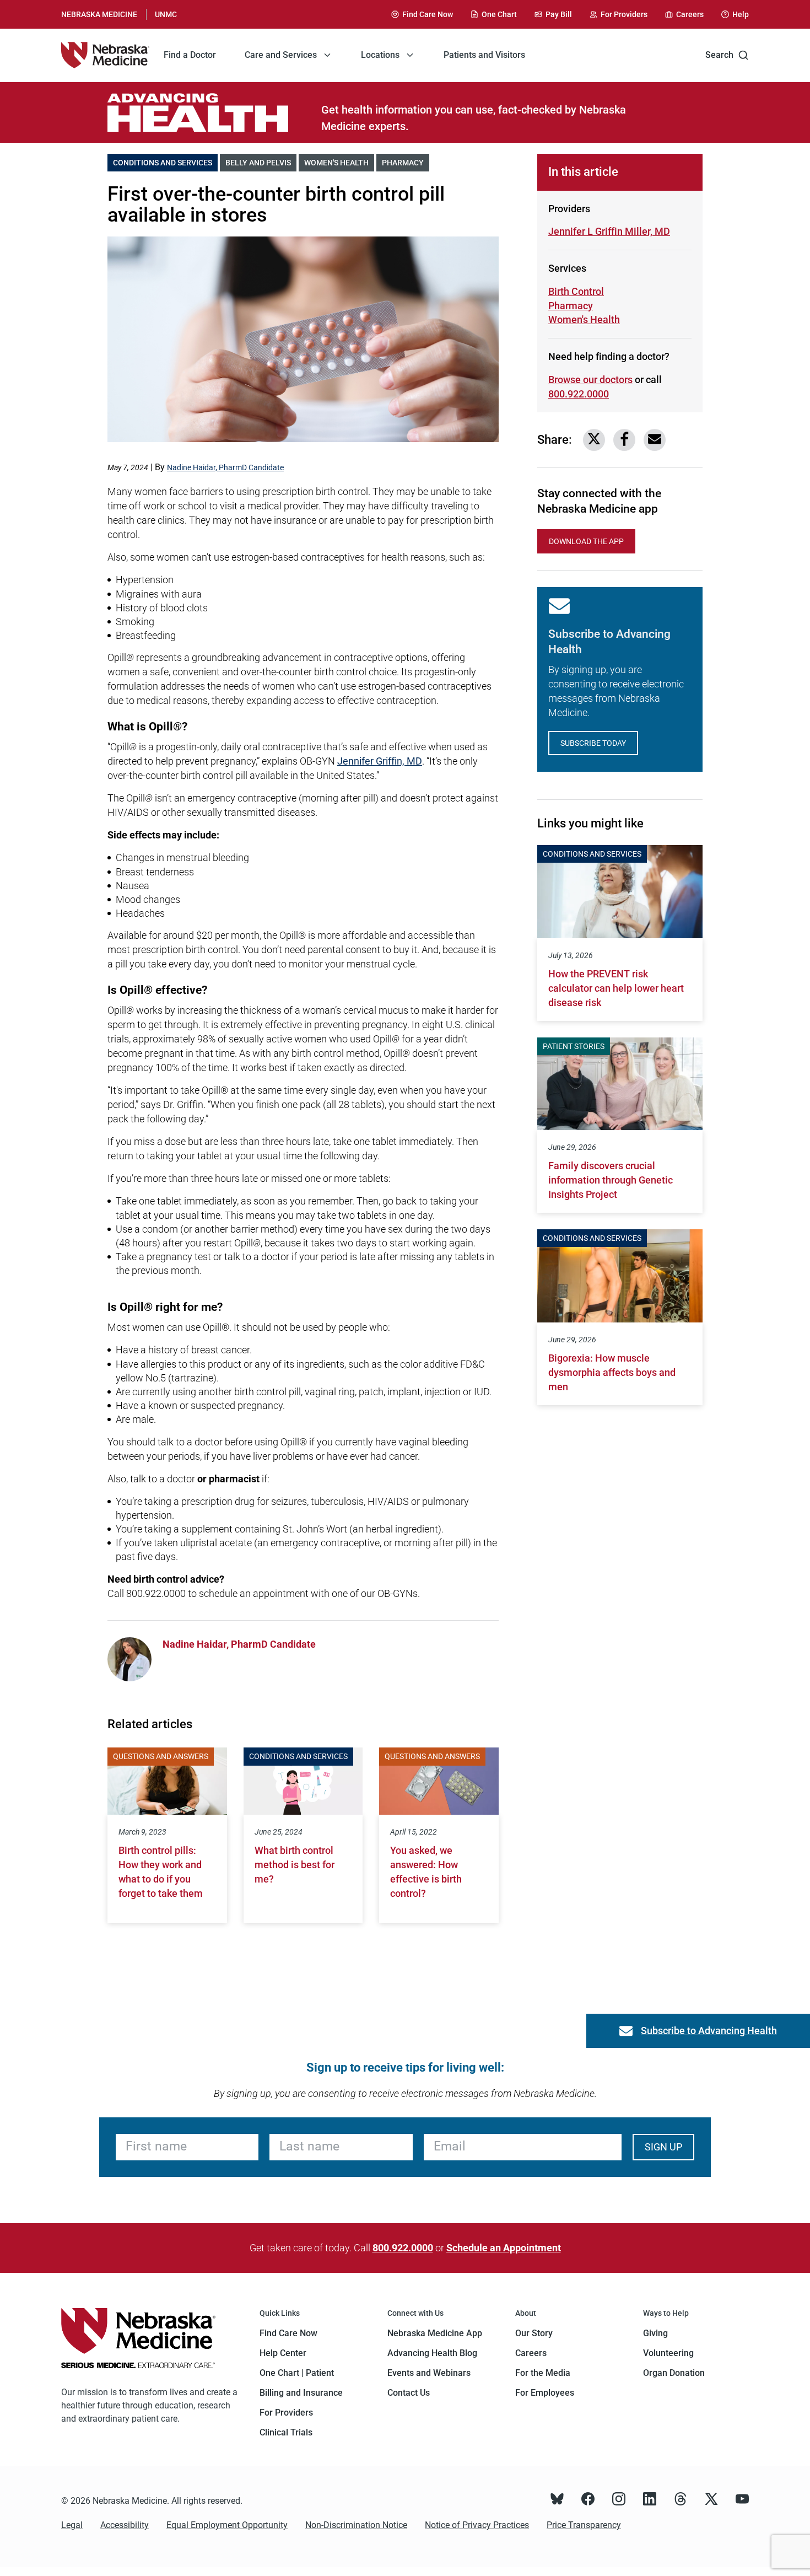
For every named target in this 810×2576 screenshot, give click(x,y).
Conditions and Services (165, 163)
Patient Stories (574, 1046)
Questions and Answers (161, 1756)
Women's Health (339, 163)
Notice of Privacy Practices (477, 2525)
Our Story (534, 2333)
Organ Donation (674, 2373)
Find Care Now (288, 2333)
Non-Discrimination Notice (356, 2525)
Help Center (283, 2353)
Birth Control (576, 291)
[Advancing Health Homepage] (214, 112)
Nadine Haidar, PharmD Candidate (225, 467)
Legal (72, 2525)
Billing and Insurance (301, 2393)
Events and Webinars (429, 2373)
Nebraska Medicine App (435, 2333)
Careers (531, 2353)
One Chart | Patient (297, 2373)
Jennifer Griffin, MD (380, 761)
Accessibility (125, 2525)
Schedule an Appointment (504, 2248)
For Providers (286, 2413)
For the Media (543, 2373)
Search (719, 55)
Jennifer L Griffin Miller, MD (609, 231)
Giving (655, 2333)
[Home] (105, 55)
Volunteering (668, 2353)
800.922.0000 (579, 394)
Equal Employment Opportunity (227, 2525)
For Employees (545, 2393)
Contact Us (409, 2393)
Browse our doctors (590, 380)
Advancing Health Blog (432, 2353)
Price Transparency (584, 2525)
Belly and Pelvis (261, 163)
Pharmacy (406, 163)
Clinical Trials (286, 2432)
